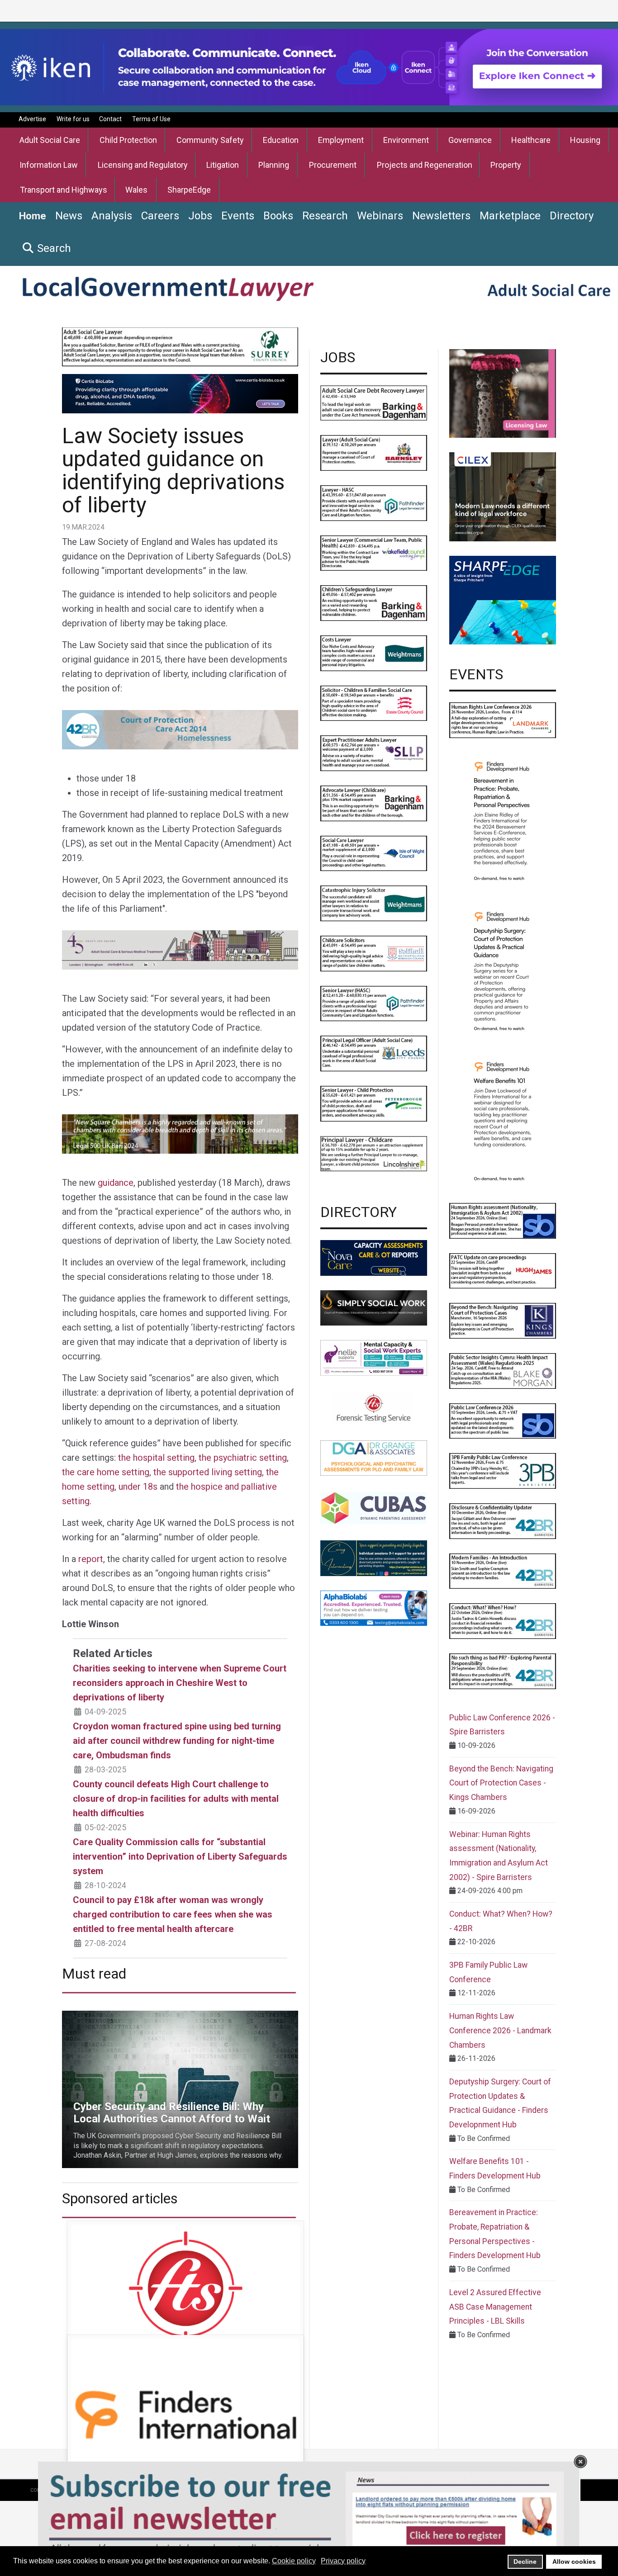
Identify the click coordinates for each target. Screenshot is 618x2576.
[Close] (580, 2462)
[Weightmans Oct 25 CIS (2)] (374, 903)
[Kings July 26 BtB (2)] (503, 1320)
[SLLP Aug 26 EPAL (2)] (374, 753)
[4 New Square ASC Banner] (180, 1133)
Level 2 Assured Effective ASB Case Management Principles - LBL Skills (495, 2307)
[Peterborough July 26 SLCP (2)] (374, 1103)
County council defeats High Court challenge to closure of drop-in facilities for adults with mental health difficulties (176, 1799)
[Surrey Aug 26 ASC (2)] (180, 358)
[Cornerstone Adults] (503, 393)
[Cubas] (374, 1508)
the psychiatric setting (243, 1458)
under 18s (138, 1487)
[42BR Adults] (180, 729)
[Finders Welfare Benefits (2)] (503, 1120)
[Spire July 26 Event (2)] (503, 1420)
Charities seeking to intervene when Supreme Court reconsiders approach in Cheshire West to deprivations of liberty (180, 1683)
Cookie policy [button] (294, 2561)
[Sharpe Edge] (503, 599)
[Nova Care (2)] (374, 1257)
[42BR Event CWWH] (503, 1621)
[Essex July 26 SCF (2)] (374, 703)
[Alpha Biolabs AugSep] (374, 1608)
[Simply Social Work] (374, 1307)
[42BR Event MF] (503, 1570)
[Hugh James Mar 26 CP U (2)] (503, 1270)
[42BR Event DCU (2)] (503, 1521)
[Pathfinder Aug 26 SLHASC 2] (374, 1003)
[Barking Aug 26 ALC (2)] (374, 803)
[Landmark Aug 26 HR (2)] (503, 720)
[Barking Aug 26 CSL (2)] (374, 603)
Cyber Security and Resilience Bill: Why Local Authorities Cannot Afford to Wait (178, 2021)
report (91, 1559)
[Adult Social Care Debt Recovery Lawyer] (374, 402)
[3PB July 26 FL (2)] (503, 1470)
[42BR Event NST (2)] (503, 1671)
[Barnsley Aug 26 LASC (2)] (374, 452)
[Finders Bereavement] (503, 820)
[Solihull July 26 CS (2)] (374, 953)
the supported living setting (208, 1472)
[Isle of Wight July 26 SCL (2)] (374, 853)
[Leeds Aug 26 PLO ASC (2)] (374, 1053)
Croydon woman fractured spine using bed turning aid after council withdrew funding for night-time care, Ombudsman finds (177, 1741)
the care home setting (106, 1472)
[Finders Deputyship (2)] (503, 970)
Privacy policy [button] (343, 2561)
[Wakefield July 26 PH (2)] (374, 552)
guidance (116, 1183)
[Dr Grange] (374, 1457)
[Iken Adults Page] (309, 67)
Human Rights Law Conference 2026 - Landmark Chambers (500, 2030)
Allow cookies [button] (574, 2562)
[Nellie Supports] (374, 1357)
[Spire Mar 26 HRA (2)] (503, 1220)
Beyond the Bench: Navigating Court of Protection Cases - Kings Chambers (501, 1783)
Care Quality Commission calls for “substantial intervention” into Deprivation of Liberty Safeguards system (180, 1856)
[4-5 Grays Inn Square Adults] (180, 949)
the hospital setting (156, 1458)
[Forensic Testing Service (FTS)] (374, 1408)
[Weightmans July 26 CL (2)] (374, 653)
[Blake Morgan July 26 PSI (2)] (503, 1371)
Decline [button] (525, 2562)
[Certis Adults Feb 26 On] (180, 393)
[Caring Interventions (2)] (374, 1558)
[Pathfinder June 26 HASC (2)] (374, 503)
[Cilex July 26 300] (503, 496)
